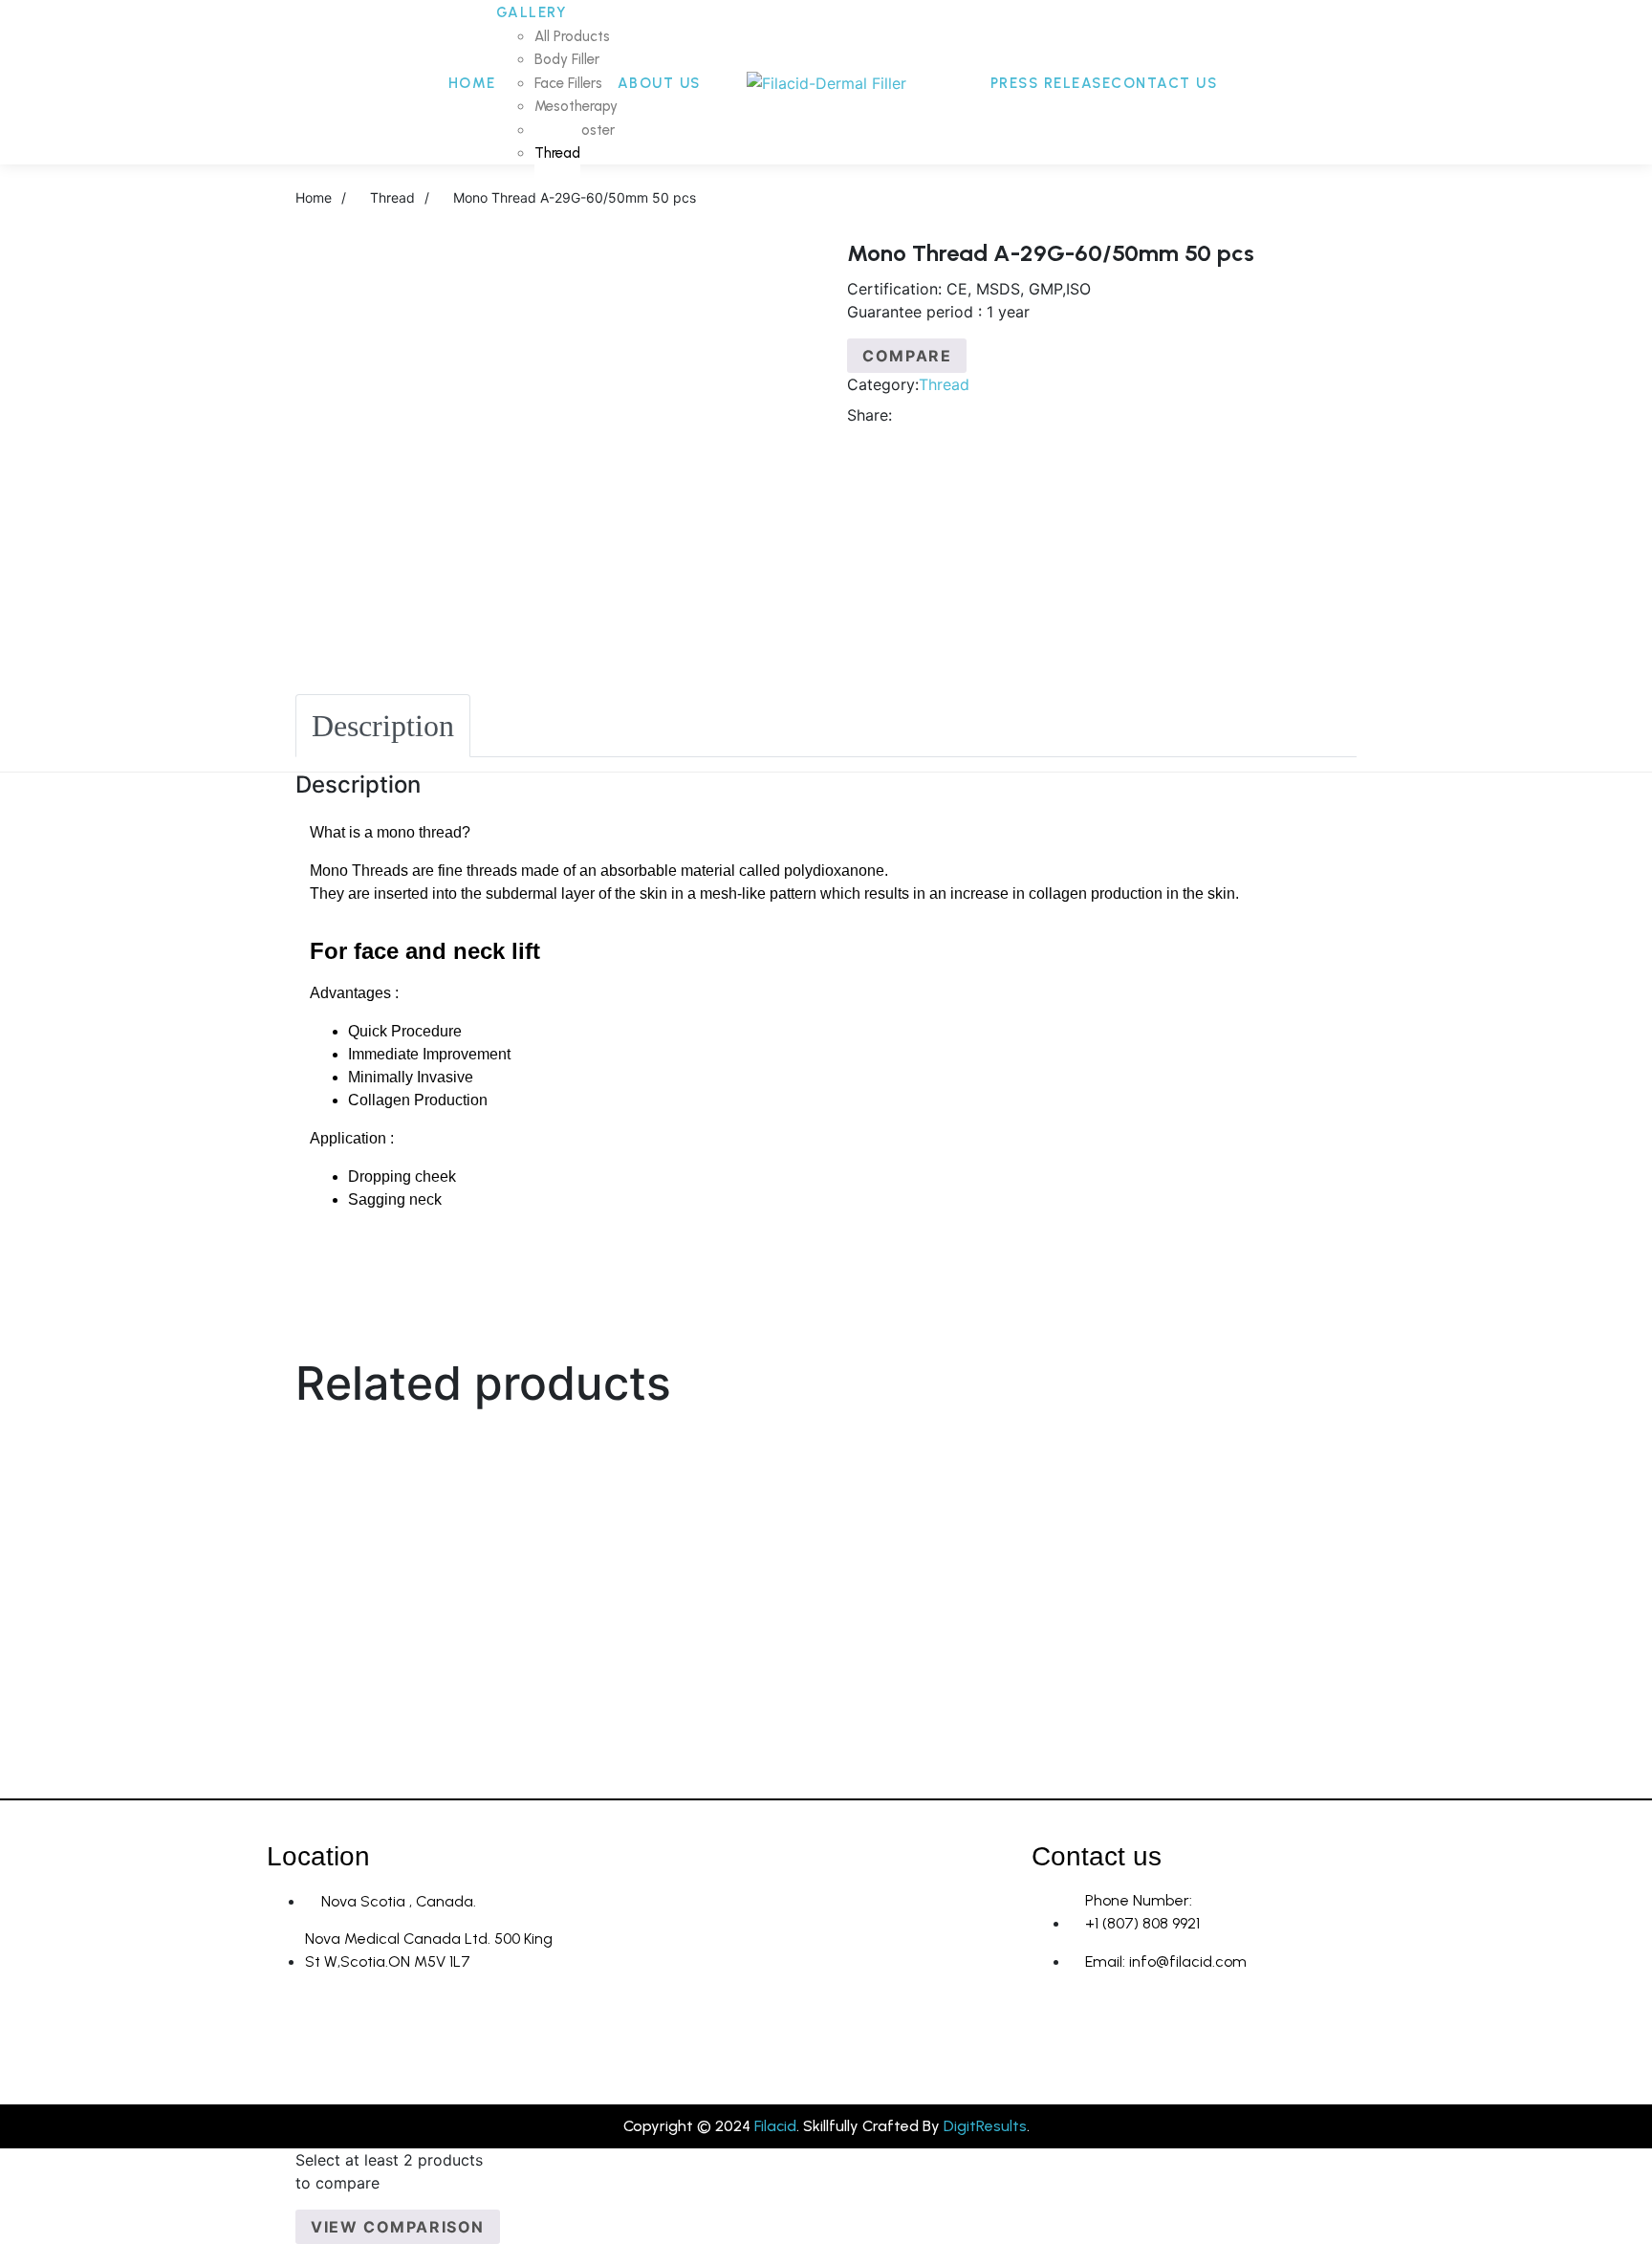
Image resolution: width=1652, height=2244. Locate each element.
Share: (869, 415)
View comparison (398, 2227)
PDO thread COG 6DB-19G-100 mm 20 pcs (826, 1684)
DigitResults (985, 2126)
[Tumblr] (994, 415)
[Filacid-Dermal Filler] (826, 82)
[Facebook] (917, 415)
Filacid (775, 2126)
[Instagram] (1055, 2032)
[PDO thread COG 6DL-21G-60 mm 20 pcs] (282, 1479)
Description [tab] (383, 726)
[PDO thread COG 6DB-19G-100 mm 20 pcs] (282, 1622)
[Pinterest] (1020, 415)
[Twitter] (943, 415)
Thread (944, 384)
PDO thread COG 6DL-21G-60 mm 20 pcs (826, 1541)
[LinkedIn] (968, 415)
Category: (883, 384)
